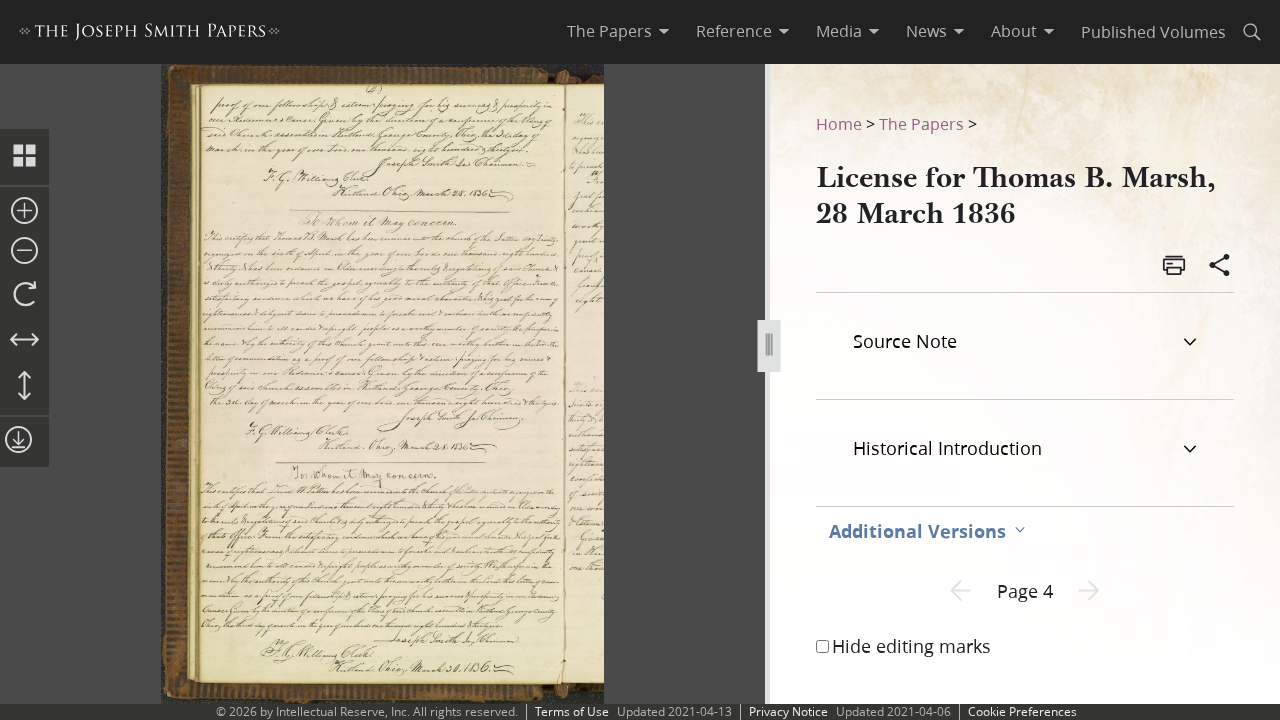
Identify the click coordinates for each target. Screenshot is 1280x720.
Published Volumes (1153, 31)
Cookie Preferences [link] (1022, 711)
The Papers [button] (609, 31)
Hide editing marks (911, 646)
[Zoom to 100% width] (24, 341)
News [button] (926, 31)
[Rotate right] (24, 295)
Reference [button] (734, 31)
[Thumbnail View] (24, 157)
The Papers (921, 123)
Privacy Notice (788, 711)
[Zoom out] (24, 252)
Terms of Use (572, 711)
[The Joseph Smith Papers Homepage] (149, 34)
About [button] (1014, 31)
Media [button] (839, 31)
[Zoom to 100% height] (24, 387)
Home (839, 123)
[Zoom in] (24, 212)
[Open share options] (1220, 267)
